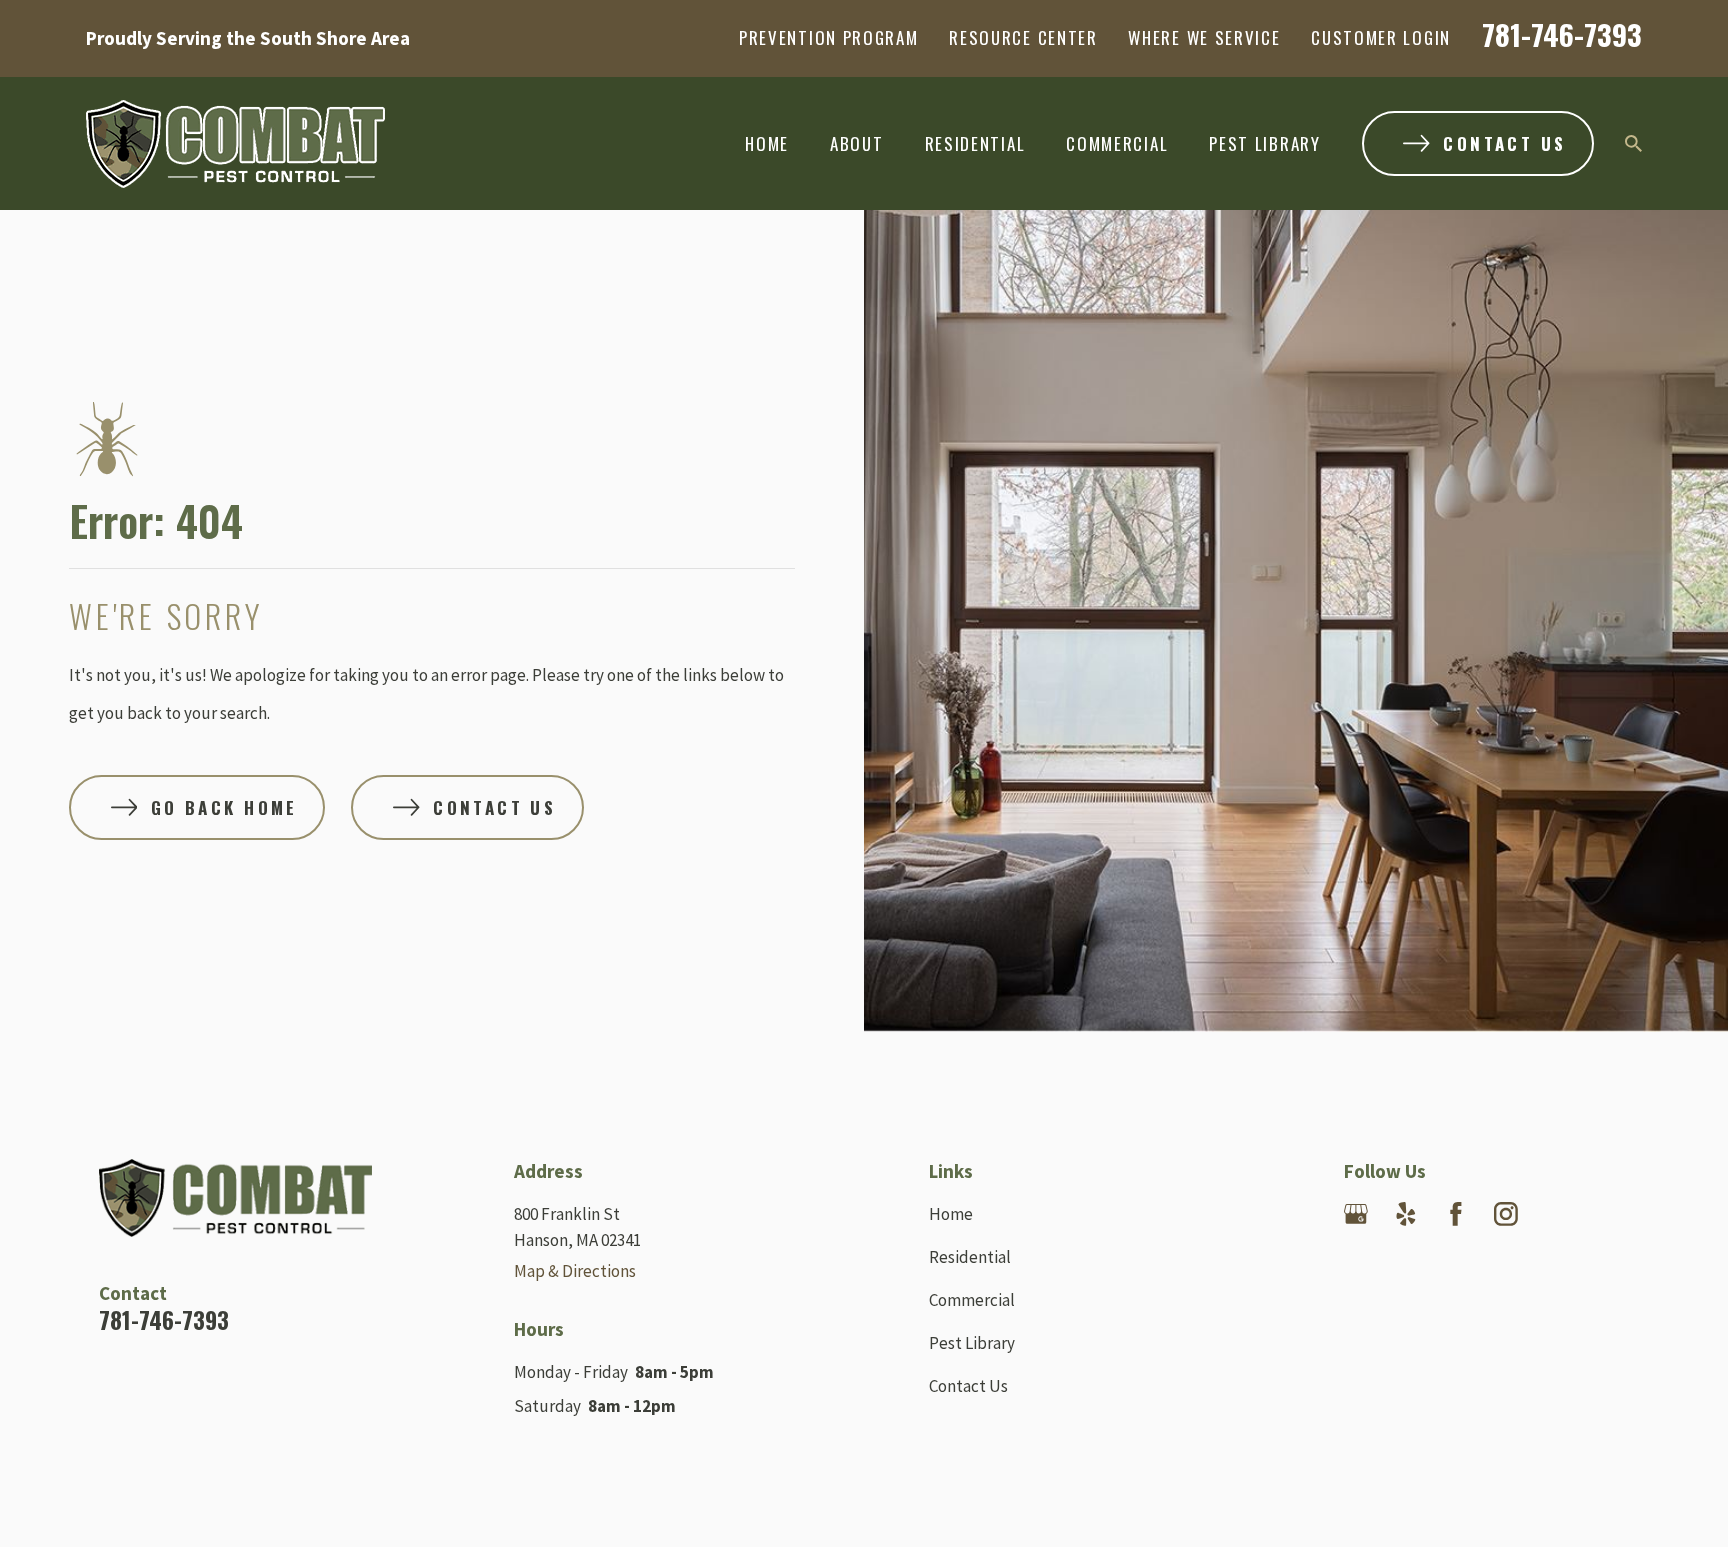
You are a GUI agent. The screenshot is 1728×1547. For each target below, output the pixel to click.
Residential (970, 1257)
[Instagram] (1506, 1214)
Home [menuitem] (767, 143)
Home (951, 1214)
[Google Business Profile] (1356, 1214)
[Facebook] (1456, 1214)
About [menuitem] (857, 143)
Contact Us (968, 1386)
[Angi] (1606, 1214)
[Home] (235, 144)
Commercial (972, 1300)
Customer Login (1381, 37)
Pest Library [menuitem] (1264, 143)
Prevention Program (829, 37)
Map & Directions (575, 1271)
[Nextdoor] (1556, 1214)
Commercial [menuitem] (1117, 143)
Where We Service (1204, 37)
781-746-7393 (1562, 34)
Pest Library (972, 1343)
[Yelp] (1406, 1214)
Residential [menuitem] (975, 143)
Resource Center (1023, 37)
